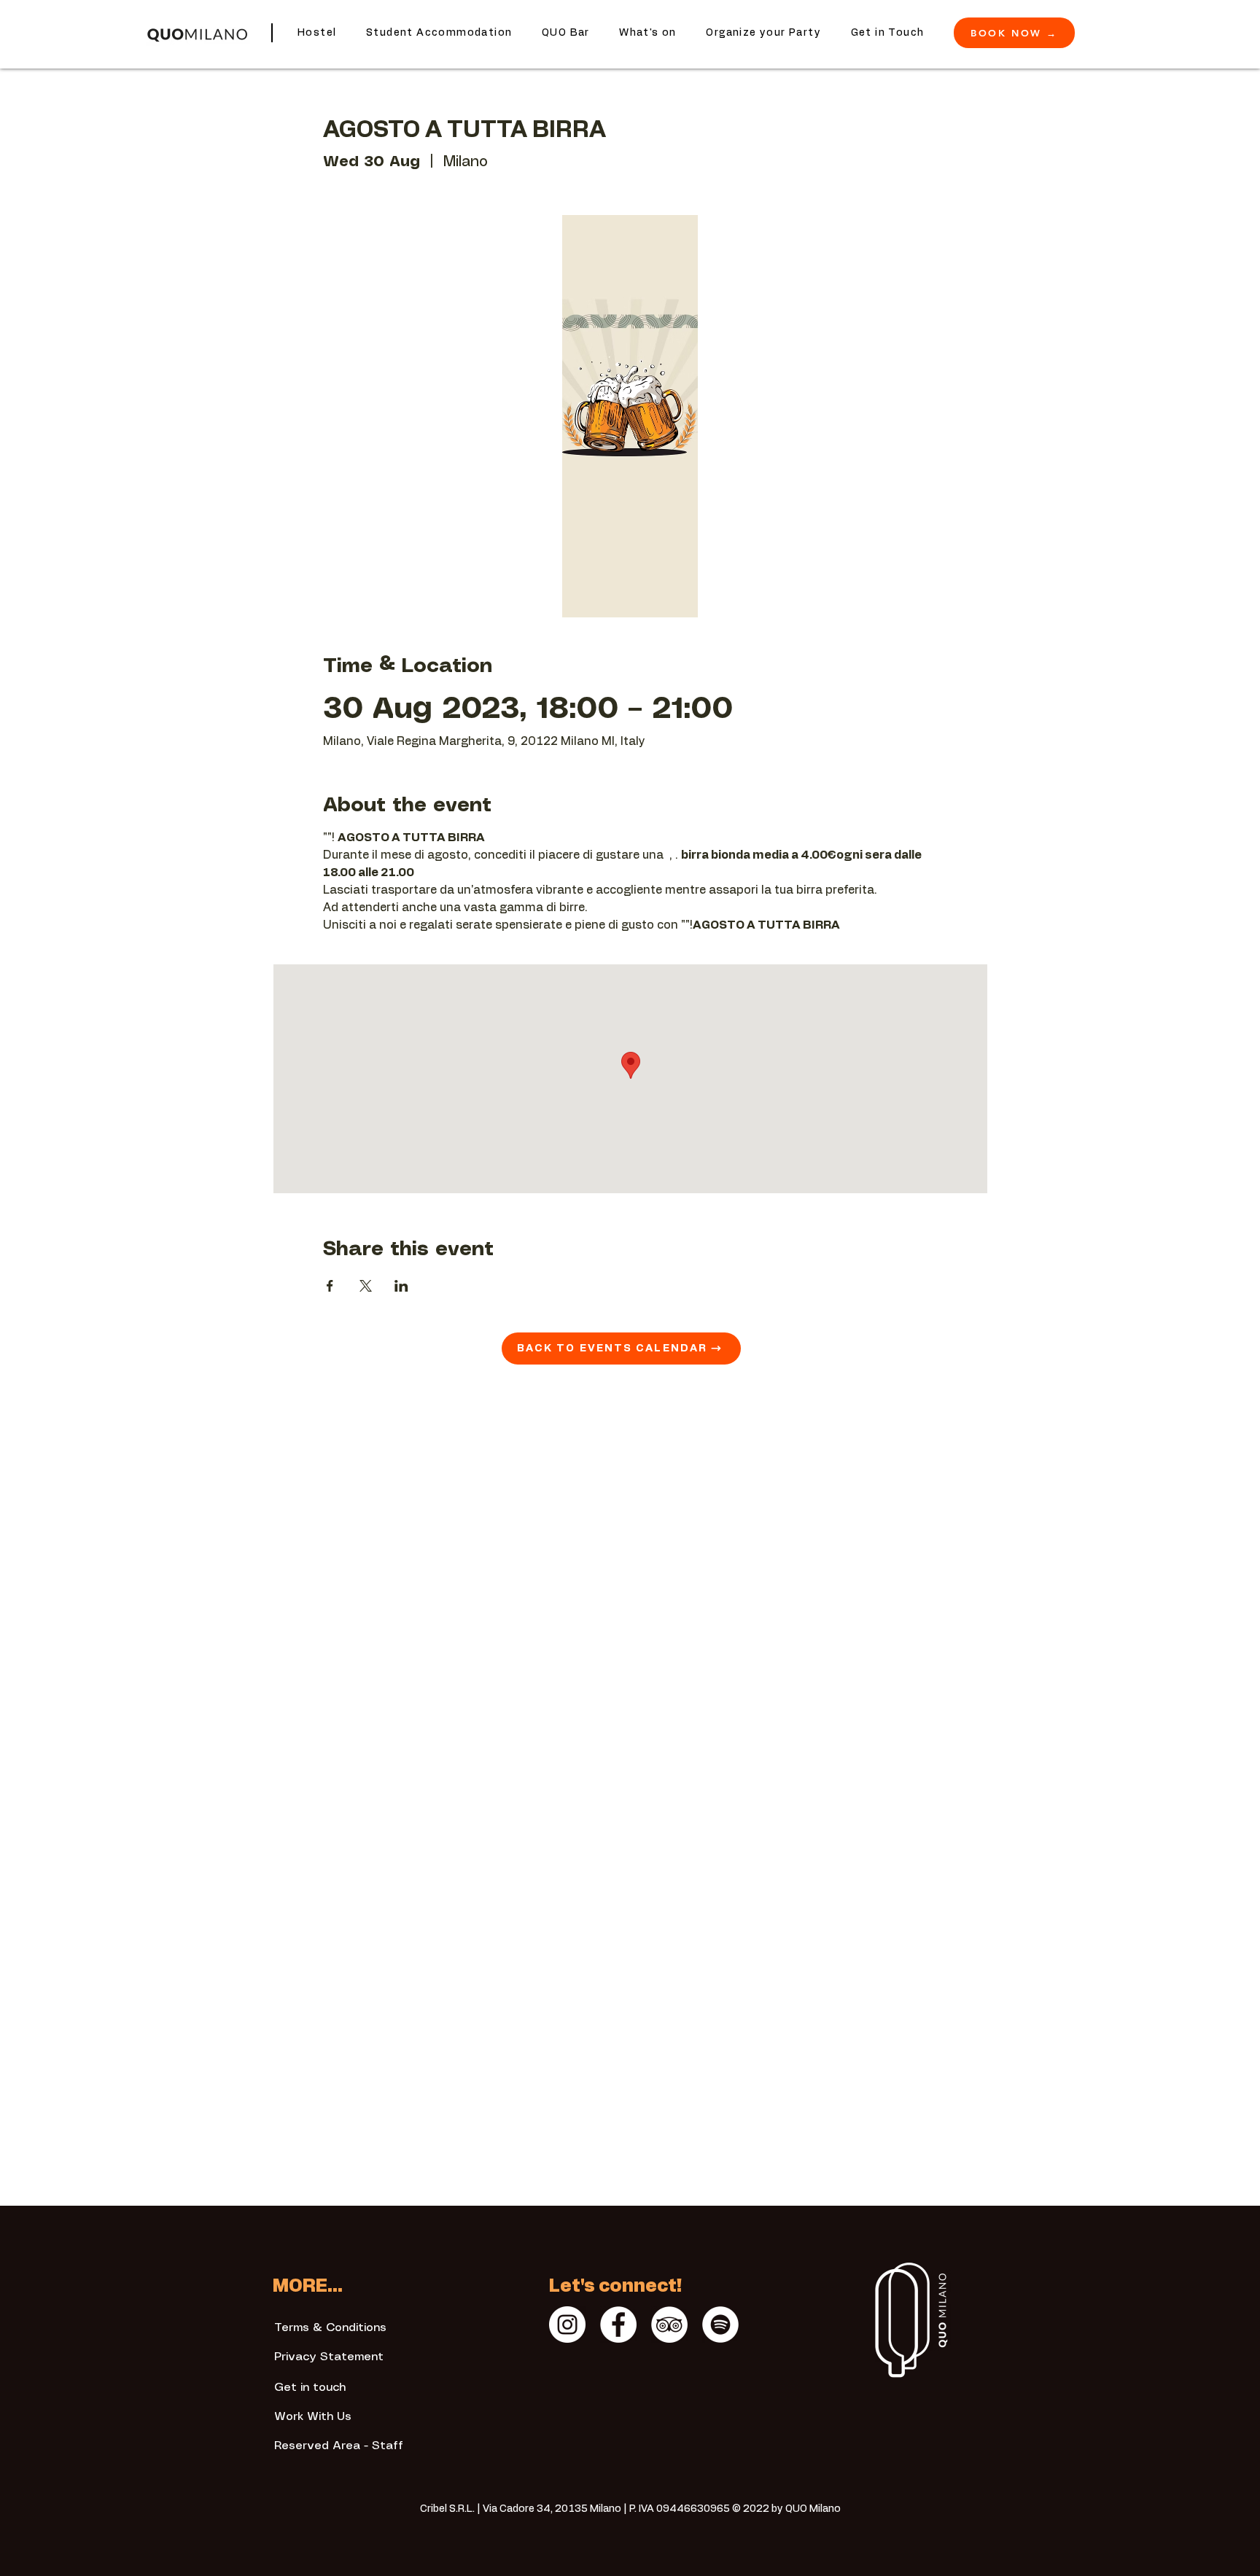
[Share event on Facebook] (330, 1286)
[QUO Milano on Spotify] (720, 2325)
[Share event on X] (366, 1286)
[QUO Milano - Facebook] (618, 2325)
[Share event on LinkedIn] (401, 1286)
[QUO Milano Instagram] (567, 2325)
